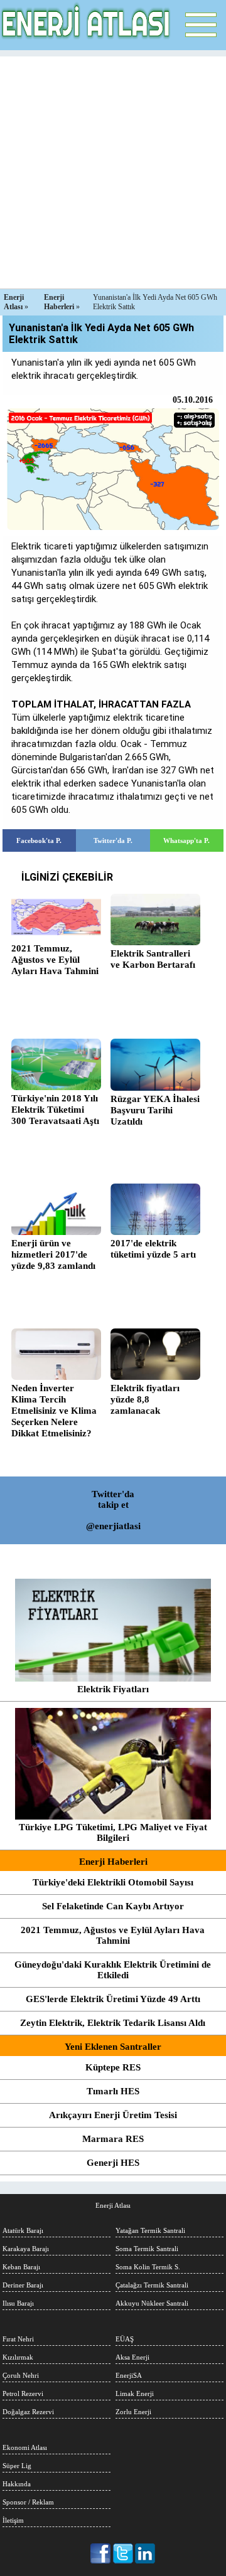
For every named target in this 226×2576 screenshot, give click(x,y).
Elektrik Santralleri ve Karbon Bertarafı (153, 959)
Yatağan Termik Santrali (150, 2230)
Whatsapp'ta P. (186, 840)
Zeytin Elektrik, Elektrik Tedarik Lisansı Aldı (113, 2023)
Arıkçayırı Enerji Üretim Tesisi (113, 2115)
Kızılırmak (18, 2357)
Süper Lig (17, 2466)
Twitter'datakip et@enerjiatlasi (113, 1510)
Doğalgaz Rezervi (28, 2412)
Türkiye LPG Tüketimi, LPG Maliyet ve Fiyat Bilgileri (113, 1832)
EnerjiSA (129, 2375)
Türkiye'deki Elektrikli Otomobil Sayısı (113, 1882)
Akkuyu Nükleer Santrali (152, 2303)
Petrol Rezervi (23, 2393)
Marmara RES (113, 2139)
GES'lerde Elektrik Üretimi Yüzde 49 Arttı (113, 1999)
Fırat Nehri (18, 2339)
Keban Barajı (21, 2267)
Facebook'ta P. (39, 840)
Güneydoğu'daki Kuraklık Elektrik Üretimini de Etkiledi (113, 1970)
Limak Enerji (135, 2393)
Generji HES (113, 2163)
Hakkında (17, 2484)
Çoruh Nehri (21, 2375)
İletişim (13, 2520)
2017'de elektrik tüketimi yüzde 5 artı (153, 1249)
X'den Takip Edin (123, 2553)
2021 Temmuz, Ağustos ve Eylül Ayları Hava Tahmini (55, 960)
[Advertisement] (113, 169)
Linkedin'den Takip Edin (145, 2553)
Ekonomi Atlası (25, 2447)
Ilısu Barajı (18, 2303)
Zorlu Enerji (133, 2412)
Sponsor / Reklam (28, 2502)
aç (201, 25)
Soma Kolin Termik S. (148, 2267)
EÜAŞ (125, 2339)
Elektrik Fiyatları (113, 1689)
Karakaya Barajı (26, 2249)
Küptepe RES (113, 2067)
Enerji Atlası (113, 2205)
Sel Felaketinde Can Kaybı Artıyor (113, 1906)
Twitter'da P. (113, 840)
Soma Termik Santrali (147, 2249)
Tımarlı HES (113, 2091)
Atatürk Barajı (23, 2230)
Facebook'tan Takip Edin (101, 2553)
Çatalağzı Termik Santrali (152, 2285)
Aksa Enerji (132, 2357)
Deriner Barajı (23, 2285)
